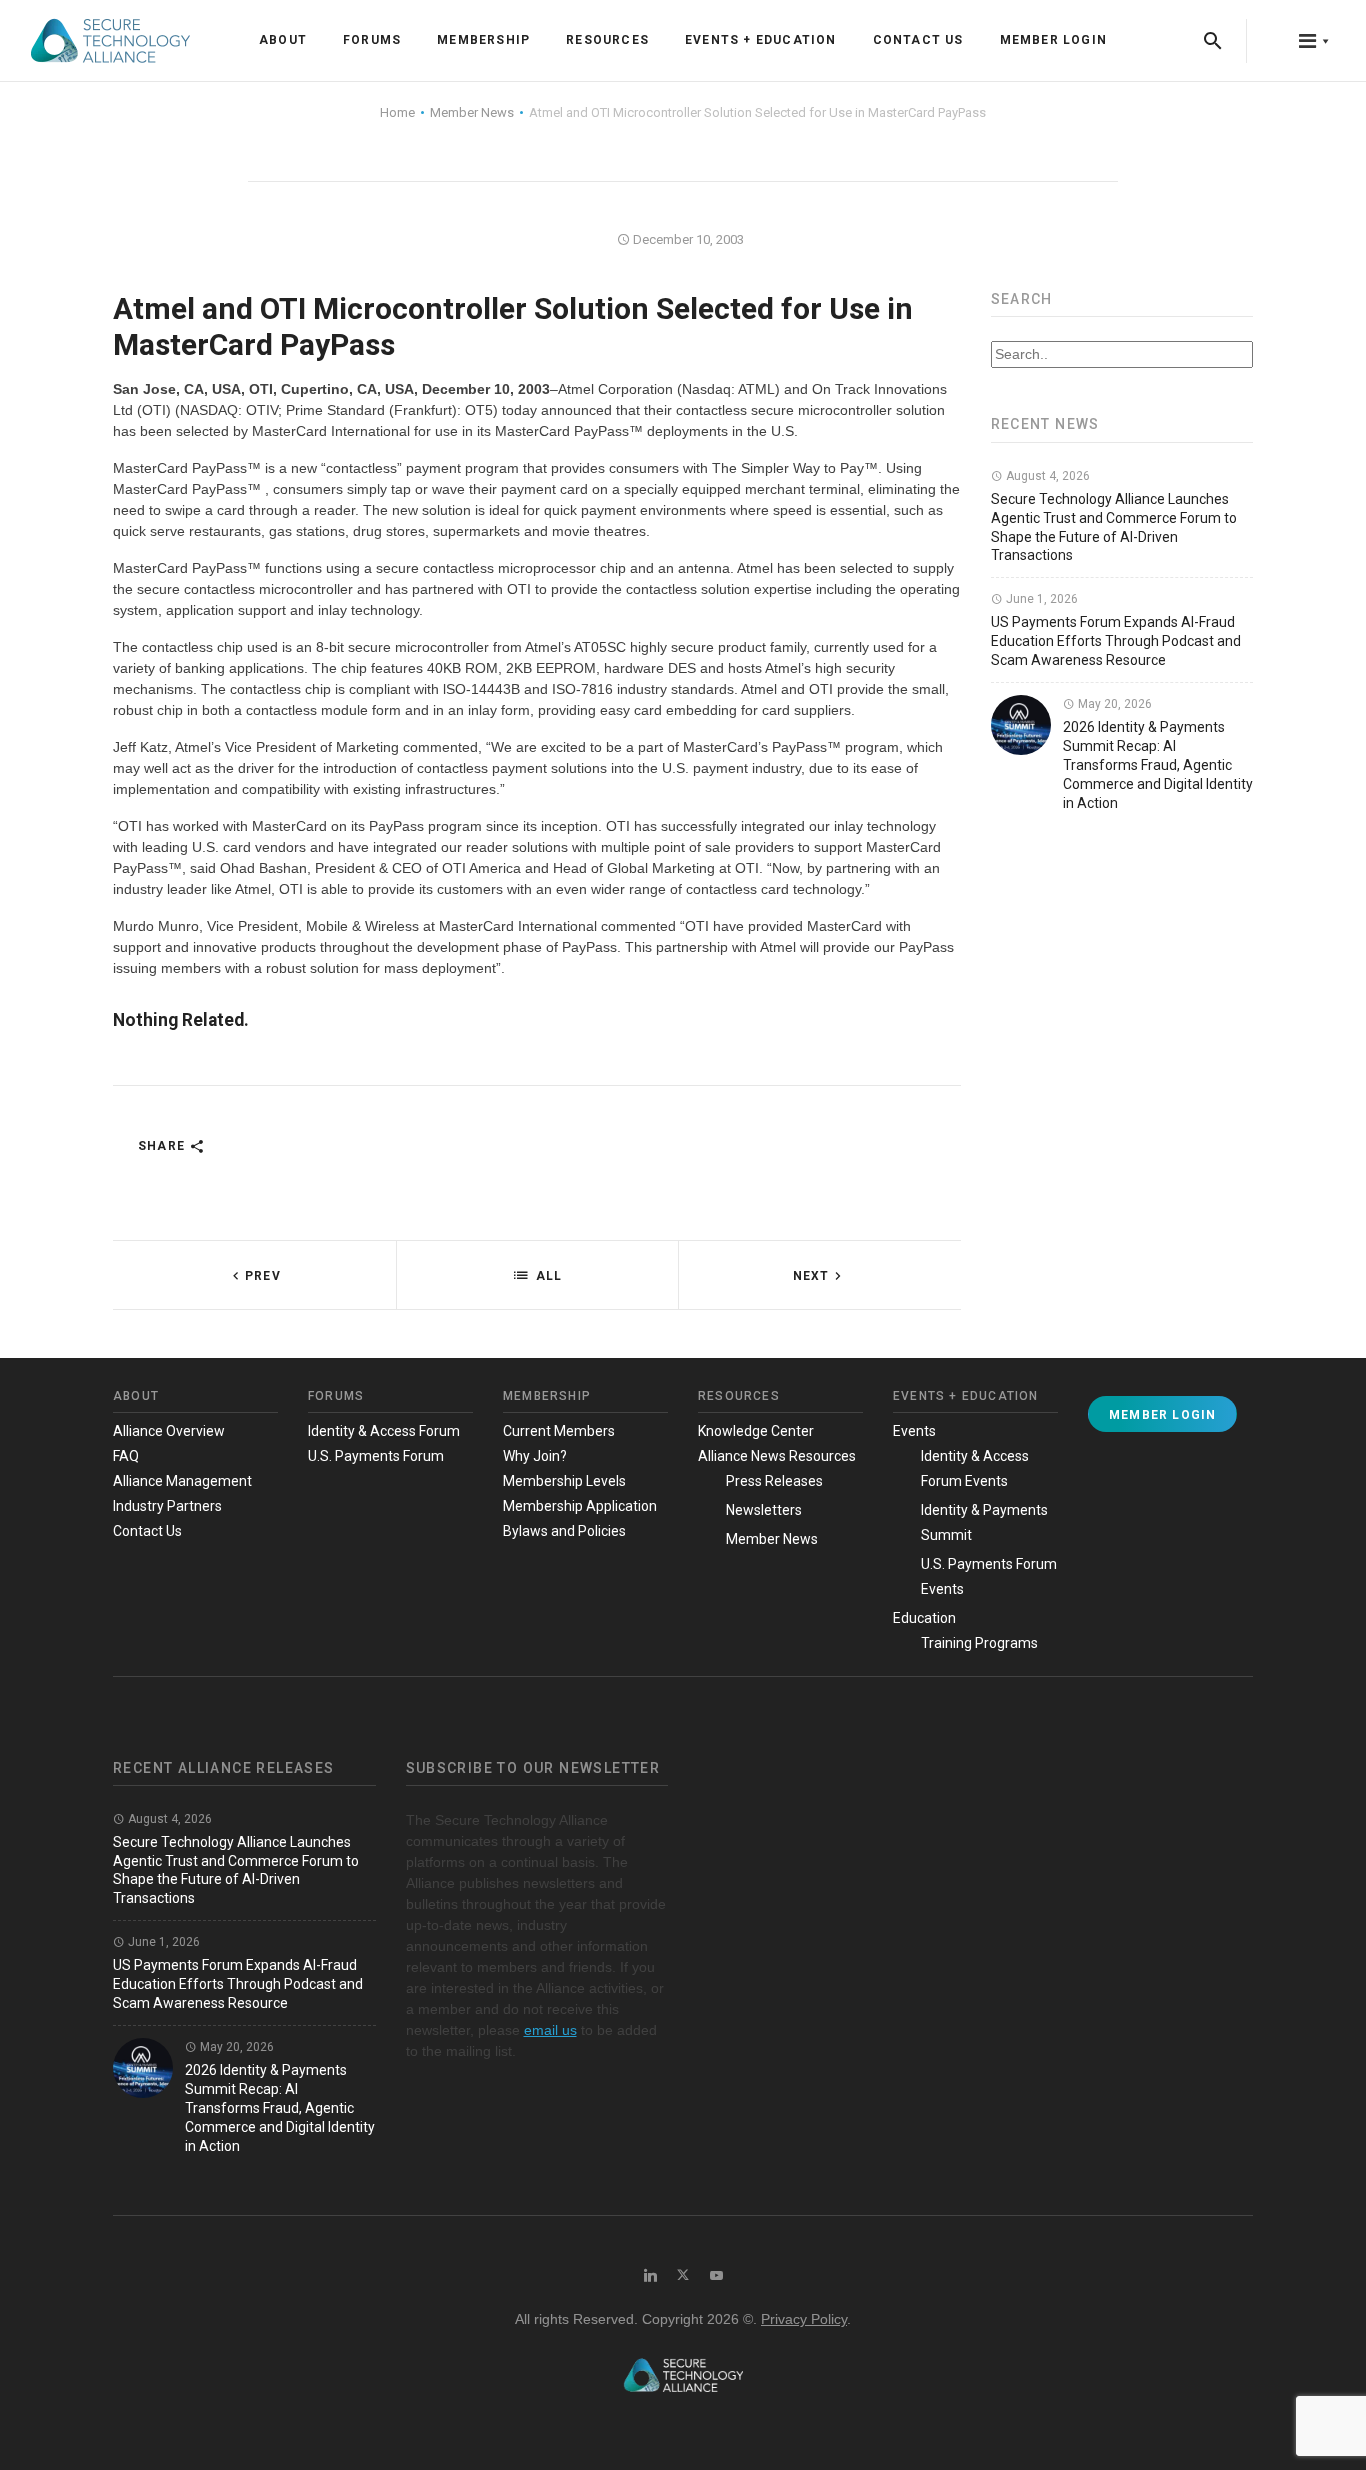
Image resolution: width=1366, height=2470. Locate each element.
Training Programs (979, 1643)
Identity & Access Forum (384, 1431)
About (283, 40)
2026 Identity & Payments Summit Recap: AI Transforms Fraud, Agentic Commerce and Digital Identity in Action (1158, 765)
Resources (607, 40)
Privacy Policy (804, 2319)
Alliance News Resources (777, 1456)
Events (914, 1431)
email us (550, 2030)
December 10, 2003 (687, 239)
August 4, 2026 (1046, 476)
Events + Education (761, 40)
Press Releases (774, 1481)
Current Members (559, 1431)
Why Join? (535, 1456)
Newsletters (764, 1510)
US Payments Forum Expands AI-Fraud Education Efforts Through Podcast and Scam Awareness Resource (1116, 641)
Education (924, 1618)
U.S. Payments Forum (376, 1456)
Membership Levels (564, 1481)
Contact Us (918, 40)
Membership (483, 40)
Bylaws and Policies (564, 1531)
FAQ (126, 1456)
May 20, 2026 (1113, 704)
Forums (372, 40)
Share (163, 1146)
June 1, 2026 (1040, 599)
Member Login (1053, 40)
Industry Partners (167, 1506)
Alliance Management (182, 1481)
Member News (772, 1539)
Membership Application (580, 1506)
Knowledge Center (756, 1431)
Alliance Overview (169, 1431)
